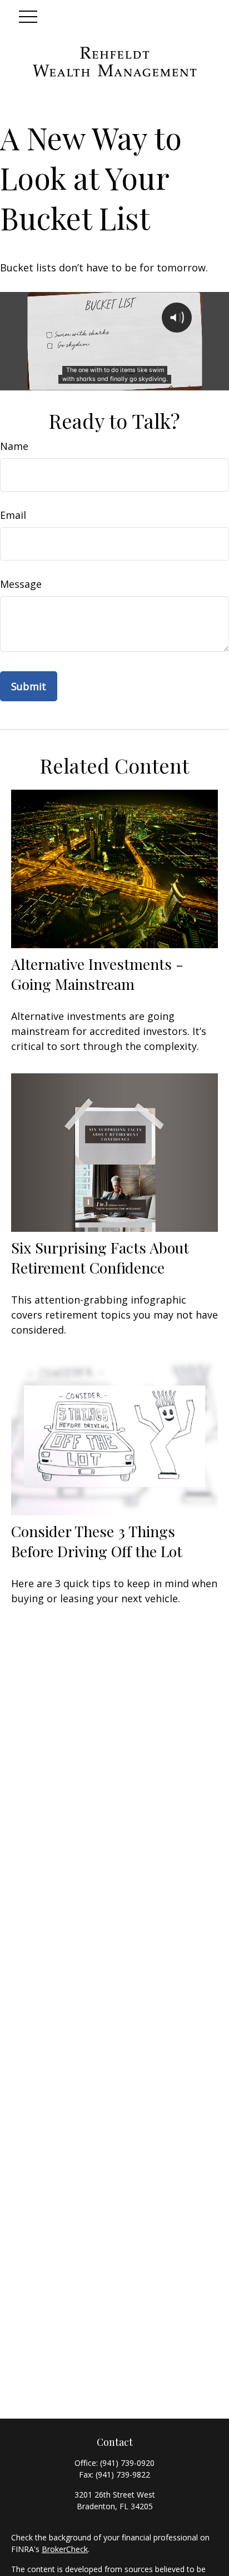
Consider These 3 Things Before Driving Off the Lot (97, 1541)
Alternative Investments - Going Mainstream (97, 974)
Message (21, 584)
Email (13, 515)
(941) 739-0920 (127, 2463)
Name (14, 446)
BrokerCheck (65, 2549)
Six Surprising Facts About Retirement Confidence (100, 1257)
